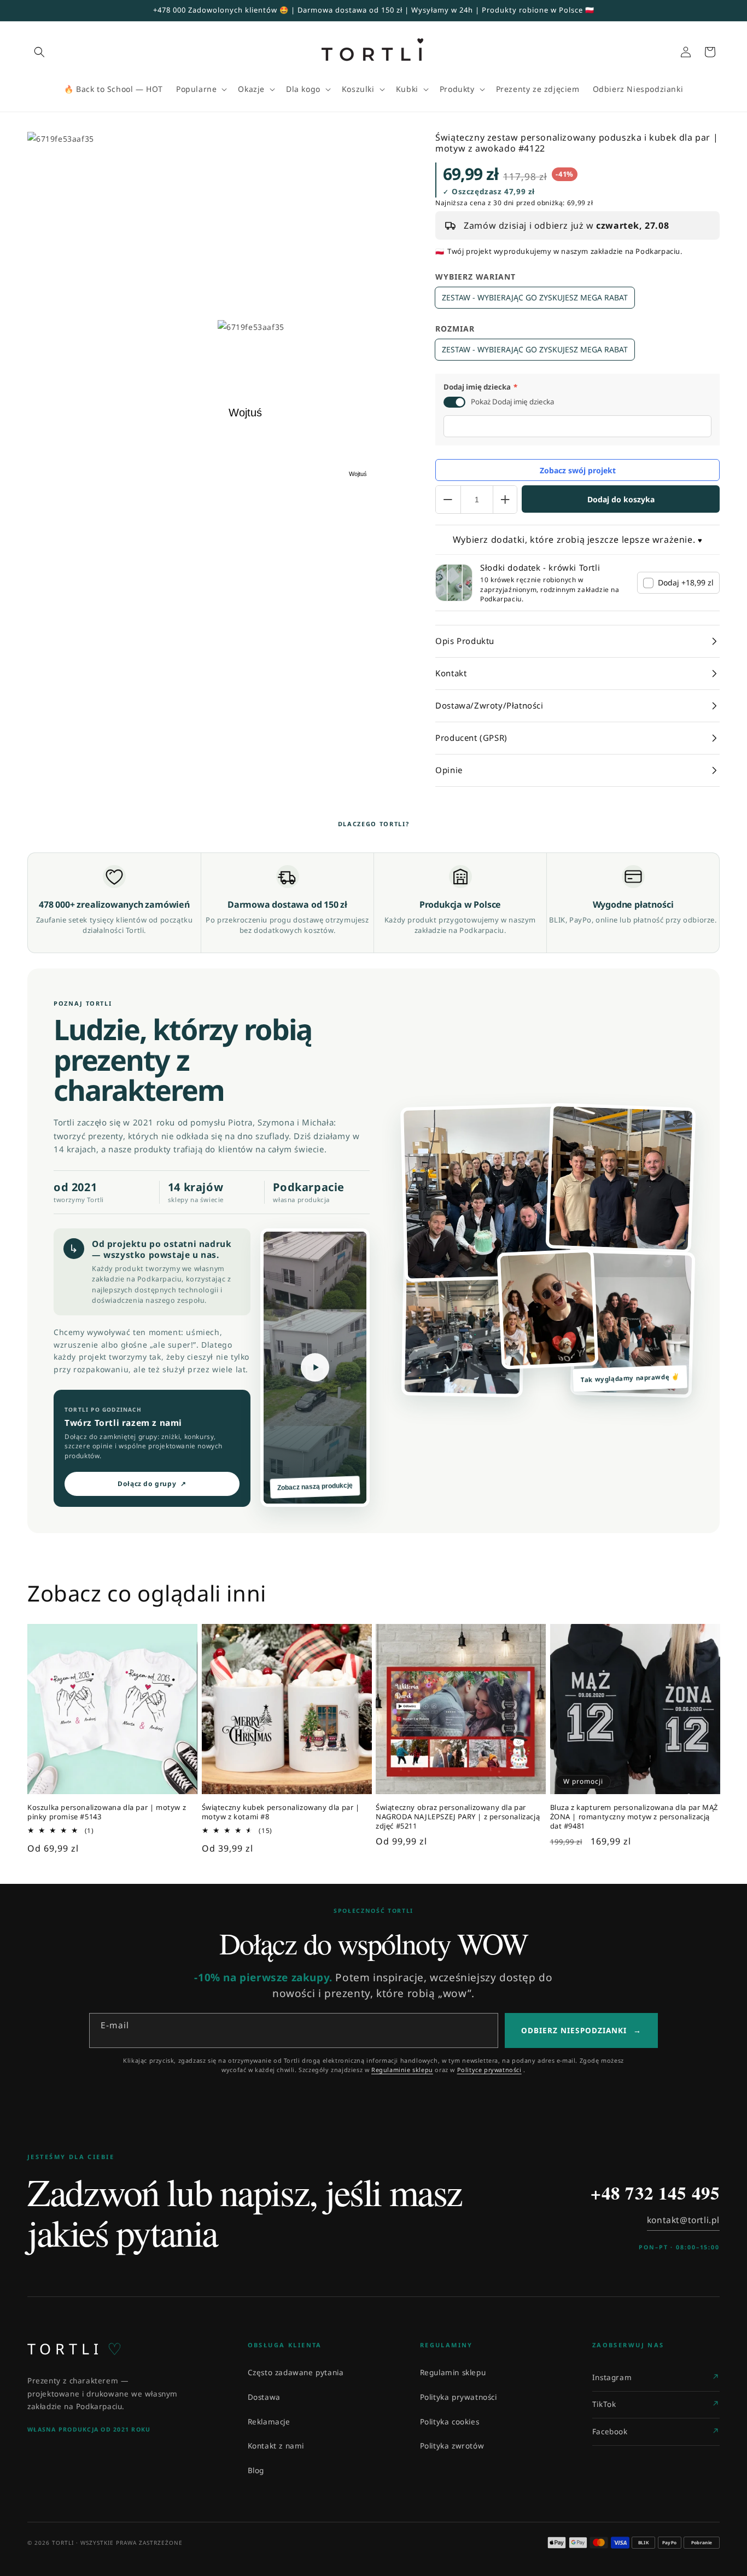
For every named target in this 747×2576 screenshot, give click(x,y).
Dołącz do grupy (152, 1484)
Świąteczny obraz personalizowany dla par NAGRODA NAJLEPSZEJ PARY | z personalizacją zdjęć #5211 (458, 1817)
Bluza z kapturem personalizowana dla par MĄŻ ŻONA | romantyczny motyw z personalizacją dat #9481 (634, 1817)
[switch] (454, 402)
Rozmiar (455, 329)
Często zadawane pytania (296, 2372)
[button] (39, 52)
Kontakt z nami (276, 2446)
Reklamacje (269, 2422)
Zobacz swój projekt (578, 470)
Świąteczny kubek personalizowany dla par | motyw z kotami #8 (281, 1812)
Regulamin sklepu (453, 2372)
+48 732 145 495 (655, 2193)
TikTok (604, 2404)
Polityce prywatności (489, 2070)
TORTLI (75, 2349)
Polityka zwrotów (452, 2446)
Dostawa (264, 2397)
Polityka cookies (450, 2422)
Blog (256, 2470)
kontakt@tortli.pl (683, 2220)
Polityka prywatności (459, 2397)
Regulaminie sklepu (402, 2070)
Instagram (612, 2377)
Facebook (610, 2432)
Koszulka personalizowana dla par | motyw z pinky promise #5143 (107, 1812)
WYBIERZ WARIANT (475, 277)
